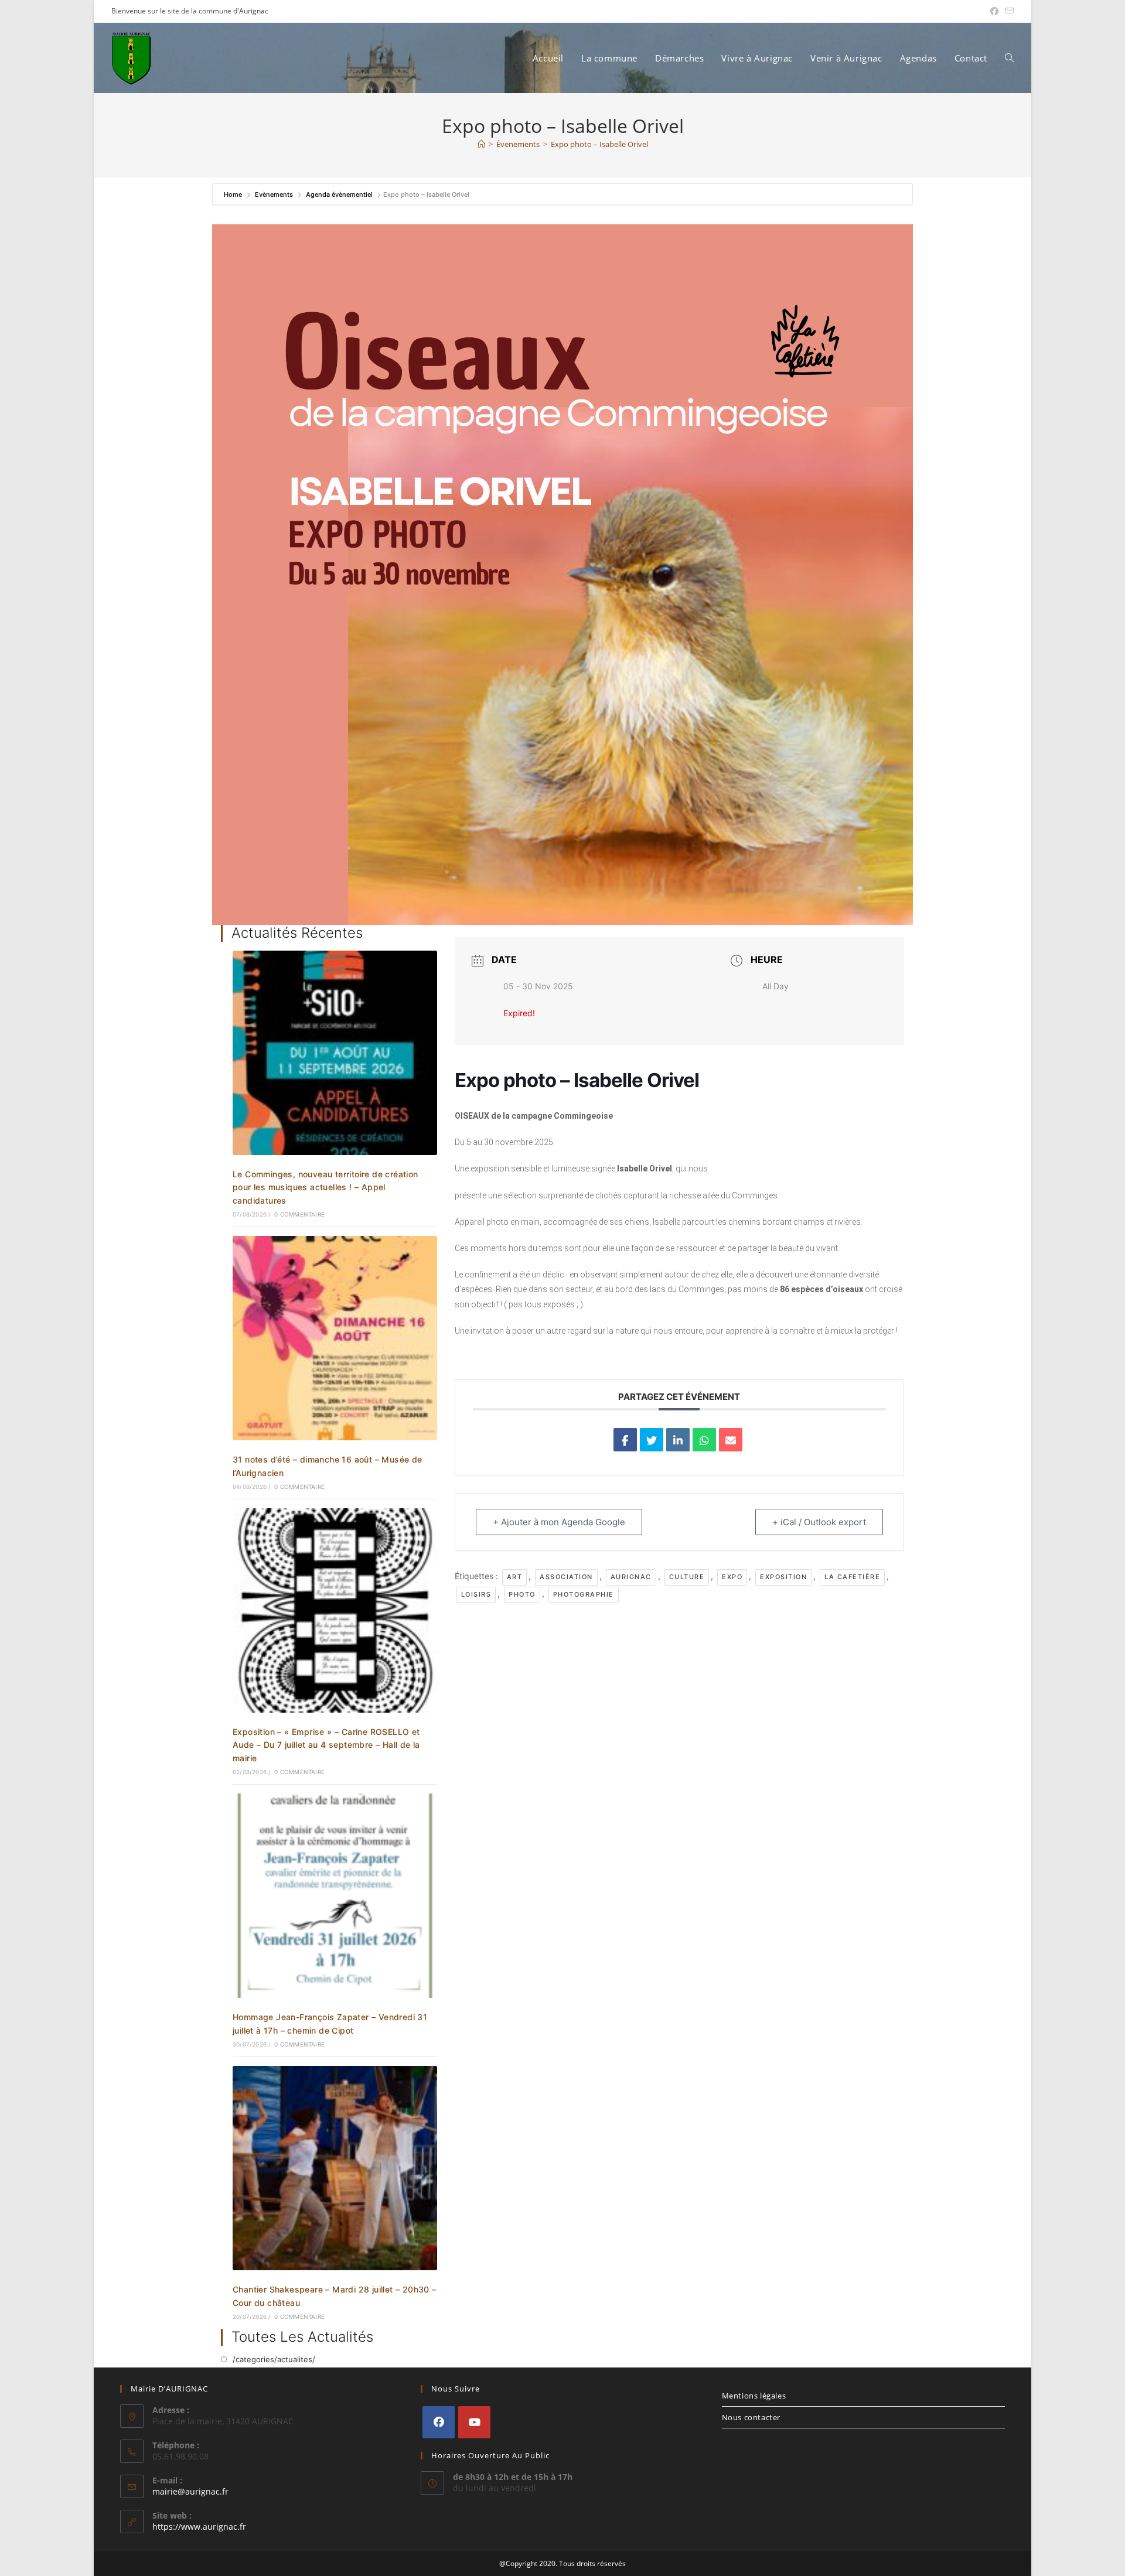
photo (522, 1594)
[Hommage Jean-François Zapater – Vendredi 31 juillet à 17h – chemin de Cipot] (335, 1895)
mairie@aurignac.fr (190, 2491)
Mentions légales (754, 2396)
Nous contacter (751, 2417)
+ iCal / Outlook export (819, 1522)
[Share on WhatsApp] (704, 1440)
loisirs (476, 1594)
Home (234, 194)
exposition (783, 1577)
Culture (687, 1577)
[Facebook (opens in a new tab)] (994, 11)
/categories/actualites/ (274, 2359)
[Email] (731, 1440)
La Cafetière (852, 1577)
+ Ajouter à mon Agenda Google (559, 1522)
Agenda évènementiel (339, 194)
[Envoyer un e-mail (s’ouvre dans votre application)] (1008, 11)
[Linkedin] (678, 1440)
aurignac (631, 1577)
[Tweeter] (652, 1440)
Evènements (274, 194)
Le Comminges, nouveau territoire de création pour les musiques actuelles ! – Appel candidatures (325, 1187)
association (566, 1577)
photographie (584, 1594)
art (515, 1577)
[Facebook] (439, 2422)
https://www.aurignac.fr (199, 2527)
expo (732, 1577)
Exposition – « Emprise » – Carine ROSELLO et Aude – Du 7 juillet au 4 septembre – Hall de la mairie (326, 1745)
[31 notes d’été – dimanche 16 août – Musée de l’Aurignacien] (335, 1337)
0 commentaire (299, 1214)
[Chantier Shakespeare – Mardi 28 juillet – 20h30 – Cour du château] (335, 2167)
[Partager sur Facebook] (625, 1440)
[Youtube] (474, 2422)
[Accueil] (481, 144)
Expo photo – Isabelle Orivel (599, 144)
